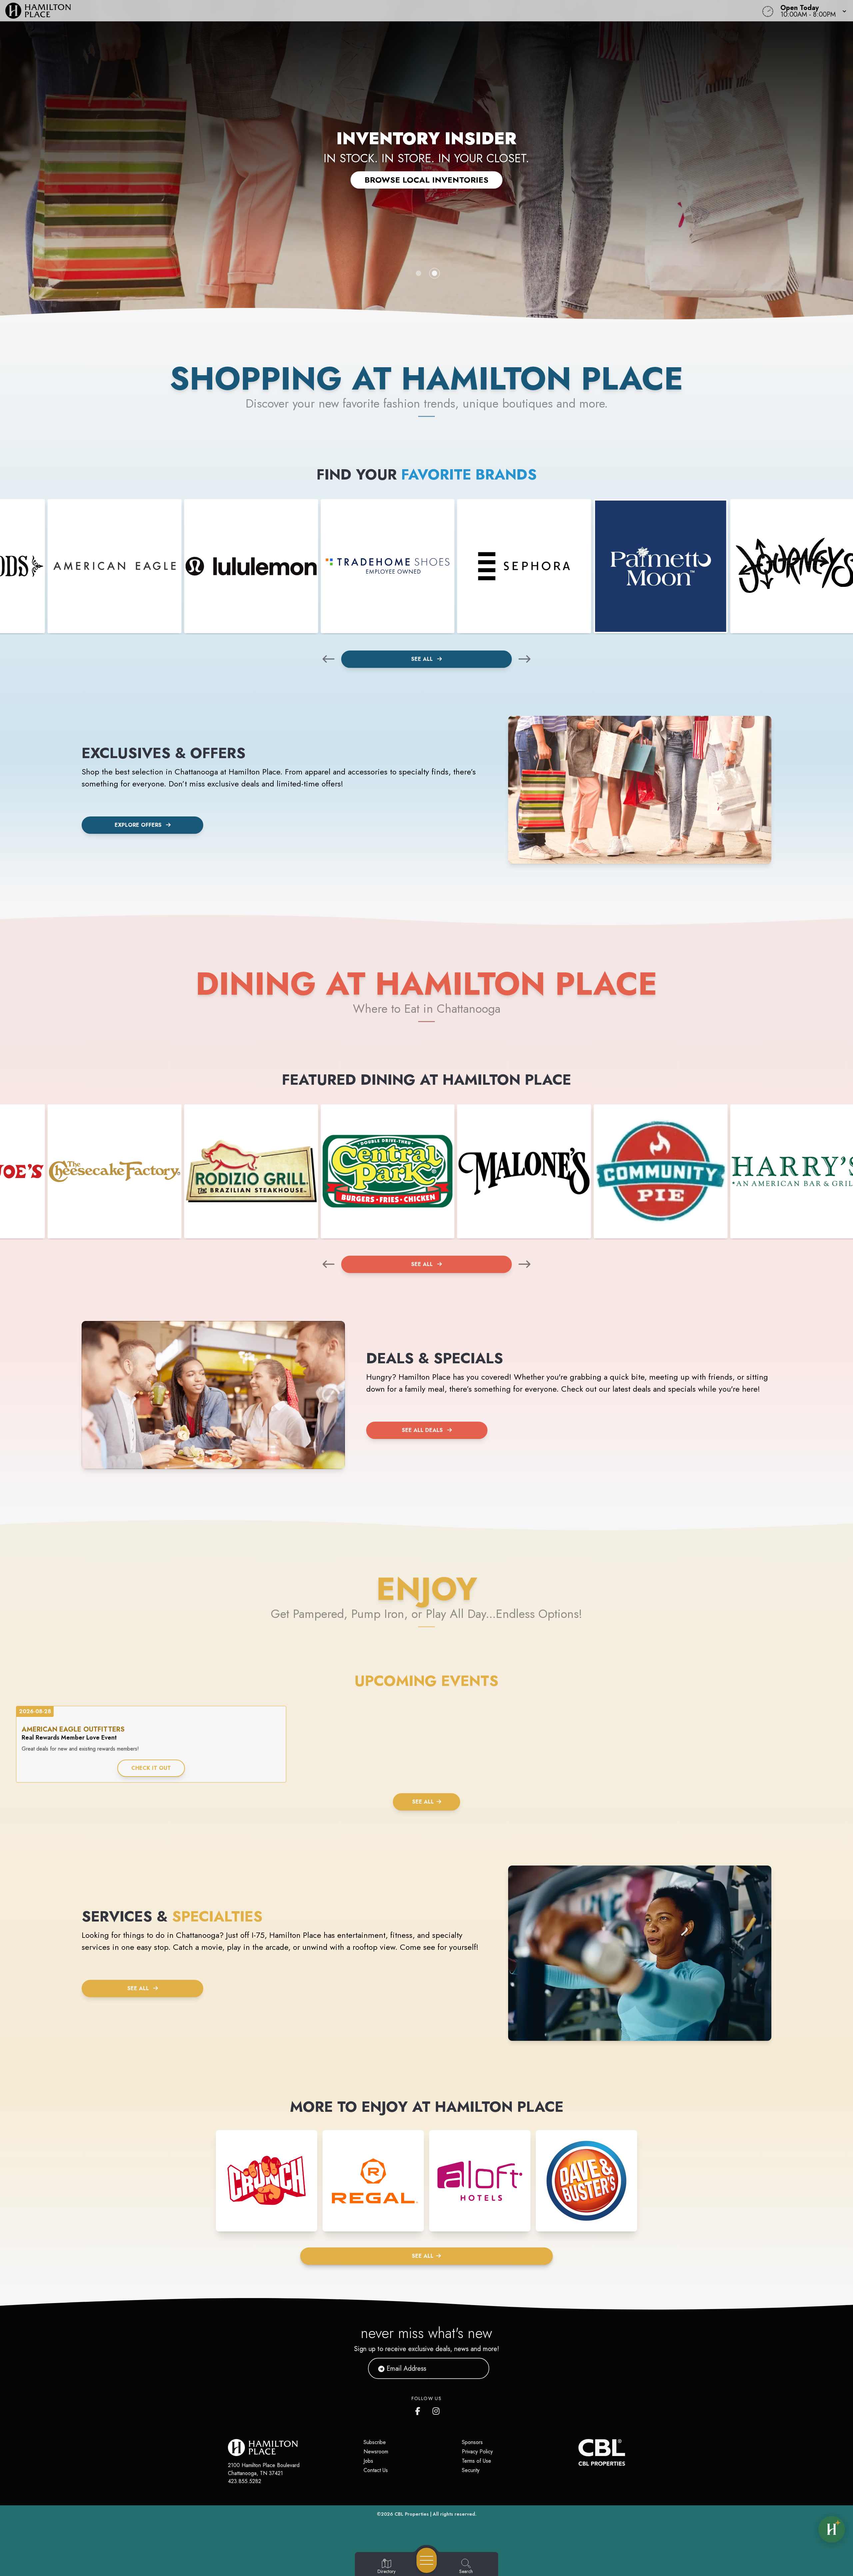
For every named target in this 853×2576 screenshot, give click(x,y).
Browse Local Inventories (426, 180)
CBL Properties (412, 2514)
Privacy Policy (477, 2452)
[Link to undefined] (115, 566)
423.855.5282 (245, 2481)
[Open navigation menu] (427, 2560)
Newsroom (376, 2452)
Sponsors (472, 2442)
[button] (811, 11)
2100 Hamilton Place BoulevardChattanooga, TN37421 (264, 2469)
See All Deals (422, 1430)
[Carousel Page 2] (434, 273)
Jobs (368, 2461)
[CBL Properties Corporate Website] (578, 2452)
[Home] (321, 11)
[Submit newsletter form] (476, 2368)
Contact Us (376, 2470)
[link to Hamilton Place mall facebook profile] (419, 2410)
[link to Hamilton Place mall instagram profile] (436, 2410)
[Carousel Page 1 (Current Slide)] (419, 273)
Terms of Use (476, 2461)
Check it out (151, 1768)
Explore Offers (138, 825)
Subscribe (375, 2442)
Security (471, 2470)
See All (423, 659)
